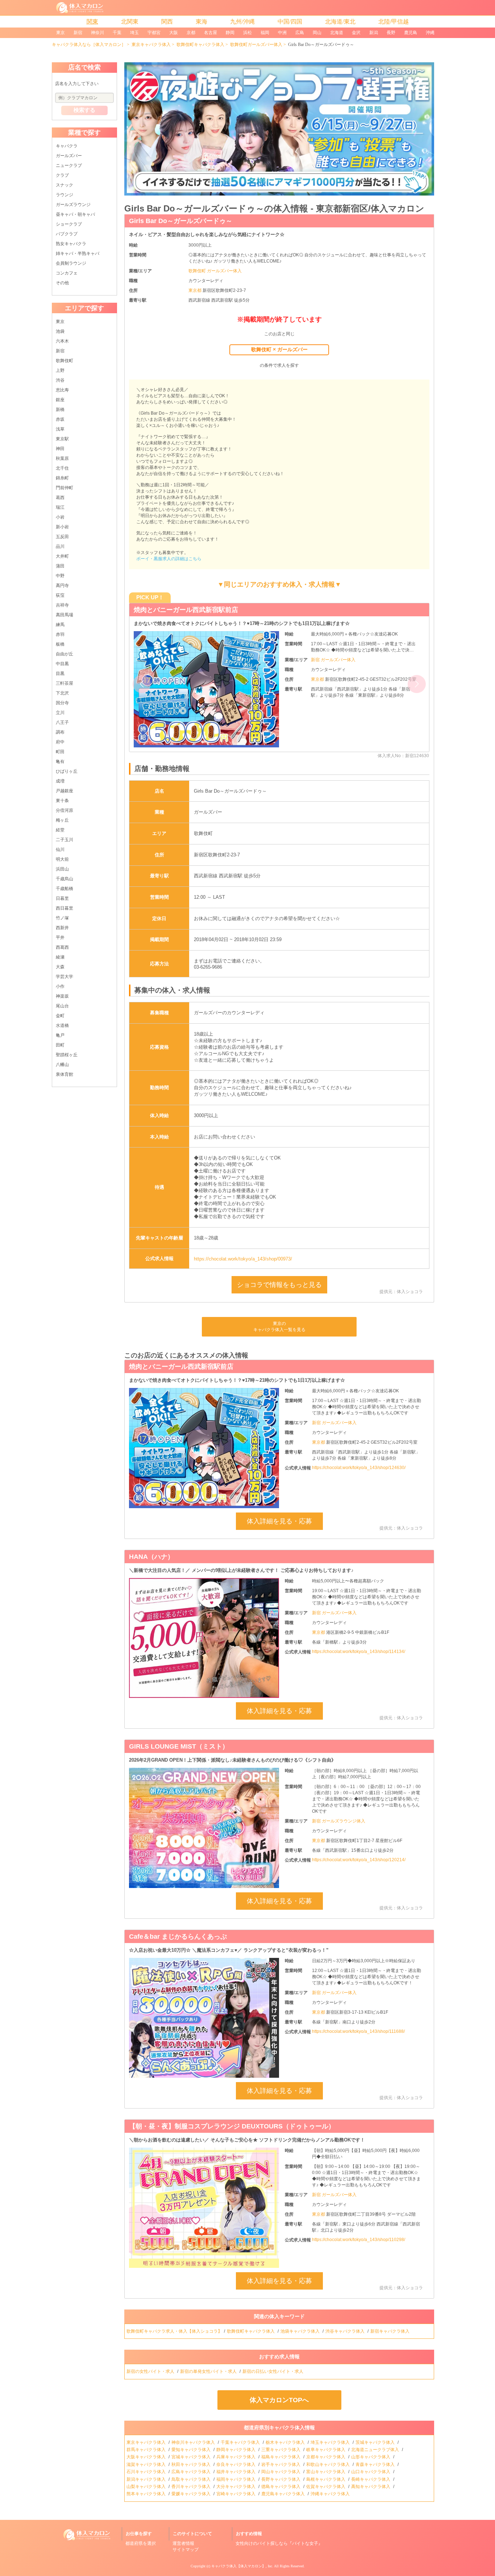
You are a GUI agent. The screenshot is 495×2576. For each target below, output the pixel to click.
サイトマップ (186, 2550)
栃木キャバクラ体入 (286, 2442)
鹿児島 (411, 33)
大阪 (174, 33)
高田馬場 (65, 615)
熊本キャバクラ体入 (147, 2494)
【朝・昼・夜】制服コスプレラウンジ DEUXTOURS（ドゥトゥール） (237, 610)
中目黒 (62, 664)
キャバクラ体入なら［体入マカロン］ (89, 45)
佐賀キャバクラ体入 (326, 2487)
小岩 (60, 517)
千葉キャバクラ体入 (241, 2442)
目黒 (60, 674)
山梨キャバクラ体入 (147, 2487)
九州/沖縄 (242, 22)
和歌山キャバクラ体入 (328, 2464)
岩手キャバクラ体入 (281, 2464)
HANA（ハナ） (151, 1557)
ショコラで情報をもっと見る (279, 1285)
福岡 (265, 33)
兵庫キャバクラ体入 (236, 2457)
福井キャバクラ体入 (236, 2472)
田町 (60, 1045)
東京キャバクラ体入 (151, 45)
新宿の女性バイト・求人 (151, 2371)
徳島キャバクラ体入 (281, 2487)
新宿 (78, 33)
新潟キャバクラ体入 (147, 2479)
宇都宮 (154, 33)
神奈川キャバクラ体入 (194, 2442)
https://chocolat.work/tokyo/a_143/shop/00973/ (243, 1259)
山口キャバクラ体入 (371, 2472)
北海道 (337, 33)
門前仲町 (65, 488)
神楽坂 (62, 996)
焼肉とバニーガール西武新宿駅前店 (181, 1367)
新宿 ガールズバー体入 (333, 666)
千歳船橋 (65, 889)
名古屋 (211, 33)
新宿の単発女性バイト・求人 (209, 2371)
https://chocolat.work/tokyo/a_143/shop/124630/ (359, 1468)
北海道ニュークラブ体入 (376, 2450)
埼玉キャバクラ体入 (331, 2442)
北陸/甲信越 (394, 22)
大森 (60, 967)
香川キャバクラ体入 (192, 2487)
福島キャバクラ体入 (281, 2457)
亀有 (60, 762)
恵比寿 (62, 390)
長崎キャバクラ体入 (371, 2479)
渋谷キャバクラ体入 (346, 2331)
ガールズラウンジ (73, 205)
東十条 (62, 801)
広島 (300, 33)
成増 (60, 781)
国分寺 (62, 703)
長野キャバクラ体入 (281, 2479)
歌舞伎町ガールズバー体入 (256, 45)
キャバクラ (67, 146)
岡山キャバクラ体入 (281, 2472)
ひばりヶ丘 (67, 771)
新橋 (60, 410)
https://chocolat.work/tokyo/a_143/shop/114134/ (359, 1652)
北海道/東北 (340, 22)
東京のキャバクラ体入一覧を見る (279, 1327)
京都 (191, 33)
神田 (60, 449)
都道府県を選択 (141, 2543)
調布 (60, 732)
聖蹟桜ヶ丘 (67, 1055)
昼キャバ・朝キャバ (75, 214)
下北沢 (62, 693)
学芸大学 (65, 977)
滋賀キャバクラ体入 (147, 2464)
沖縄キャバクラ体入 (331, 2494)
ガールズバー (69, 156)
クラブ (62, 175)
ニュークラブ (69, 165)
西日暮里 (65, 908)
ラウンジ (65, 195)
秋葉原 (62, 458)
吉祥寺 (62, 605)
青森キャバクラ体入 (376, 2464)
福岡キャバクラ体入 (236, 2479)
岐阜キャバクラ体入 (326, 2450)
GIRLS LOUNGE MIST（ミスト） (179, 1746)
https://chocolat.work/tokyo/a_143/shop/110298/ (359, 2240)
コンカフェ (67, 273)
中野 (60, 576)
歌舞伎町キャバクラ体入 (200, 45)
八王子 (62, 722)
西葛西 (62, 947)
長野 (391, 33)
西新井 (62, 928)
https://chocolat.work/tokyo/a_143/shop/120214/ (359, 1860)
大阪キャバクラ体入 (147, 2457)
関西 (167, 22)
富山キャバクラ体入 (326, 2472)
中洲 (282, 33)
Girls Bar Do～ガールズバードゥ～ (181, 221)
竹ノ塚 (62, 918)
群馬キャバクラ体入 (147, 2450)
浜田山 (62, 869)
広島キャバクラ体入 (192, 2472)
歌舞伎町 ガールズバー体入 (215, 271)
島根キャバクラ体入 (326, 2479)
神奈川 (97, 33)
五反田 (62, 537)
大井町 (62, 556)
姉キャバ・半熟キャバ (78, 253)
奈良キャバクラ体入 (236, 2464)
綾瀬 (60, 957)
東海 (201, 22)
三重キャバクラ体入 (281, 2450)
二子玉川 (65, 840)
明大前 (62, 859)
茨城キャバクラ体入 (376, 2442)
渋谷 (60, 380)
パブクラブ (67, 234)
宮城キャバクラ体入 (192, 2457)
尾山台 (62, 1006)
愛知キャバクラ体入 (192, 2450)
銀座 (60, 400)
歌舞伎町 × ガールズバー (279, 349)
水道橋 (62, 1025)
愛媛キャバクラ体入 (192, 2494)
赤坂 (60, 419)
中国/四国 (290, 22)
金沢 (356, 33)
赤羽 (60, 634)
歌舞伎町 (65, 361)
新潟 (374, 33)
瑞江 (60, 507)
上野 (60, 370)
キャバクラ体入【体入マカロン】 (238, 2566)
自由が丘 (65, 654)
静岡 (230, 33)
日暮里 (62, 898)
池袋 (60, 331)
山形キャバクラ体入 (371, 2457)
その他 (62, 283)
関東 (92, 22)
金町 (60, 1016)
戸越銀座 (65, 791)
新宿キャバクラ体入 (390, 2331)
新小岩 (62, 527)
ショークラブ (69, 224)
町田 (60, 752)
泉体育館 (65, 1074)
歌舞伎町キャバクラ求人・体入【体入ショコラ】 (174, 2331)
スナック (65, 185)
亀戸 (60, 1035)
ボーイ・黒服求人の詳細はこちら (169, 559)
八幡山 (62, 1065)
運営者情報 (183, 2543)
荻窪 (60, 595)
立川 (60, 713)
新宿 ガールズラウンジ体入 (339, 1821)
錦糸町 (62, 478)
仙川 (60, 849)
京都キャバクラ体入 (326, 2457)
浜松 (247, 33)
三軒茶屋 (65, 683)
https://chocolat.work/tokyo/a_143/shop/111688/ (358, 2031)
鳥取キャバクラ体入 (192, 2479)
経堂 (60, 830)
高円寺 (62, 586)
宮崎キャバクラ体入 (236, 2494)
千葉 (117, 33)
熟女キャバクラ (71, 244)
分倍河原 (65, 810)
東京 (61, 33)
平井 (60, 937)
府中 (60, 742)
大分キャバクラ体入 (236, 2487)
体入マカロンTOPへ (279, 2400)
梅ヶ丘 (62, 820)
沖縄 (430, 33)
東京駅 (62, 439)
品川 (60, 546)
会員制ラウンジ (71, 263)
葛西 (60, 498)
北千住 (62, 468)
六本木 (62, 341)
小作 (60, 986)
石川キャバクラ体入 (147, 2472)
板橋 (60, 644)
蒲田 (60, 566)
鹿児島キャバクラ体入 (284, 2494)
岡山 (317, 33)
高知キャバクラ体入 (371, 2487)
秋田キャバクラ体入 (192, 2464)
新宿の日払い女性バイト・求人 (273, 2371)
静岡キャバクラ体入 (236, 2450)
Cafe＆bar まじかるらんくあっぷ (178, 1937)
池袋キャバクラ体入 (301, 2331)
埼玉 (134, 33)
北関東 (130, 22)
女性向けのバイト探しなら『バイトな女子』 (279, 2543)
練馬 (60, 625)
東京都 (195, 290)
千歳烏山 (65, 879)
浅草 (60, 429)
